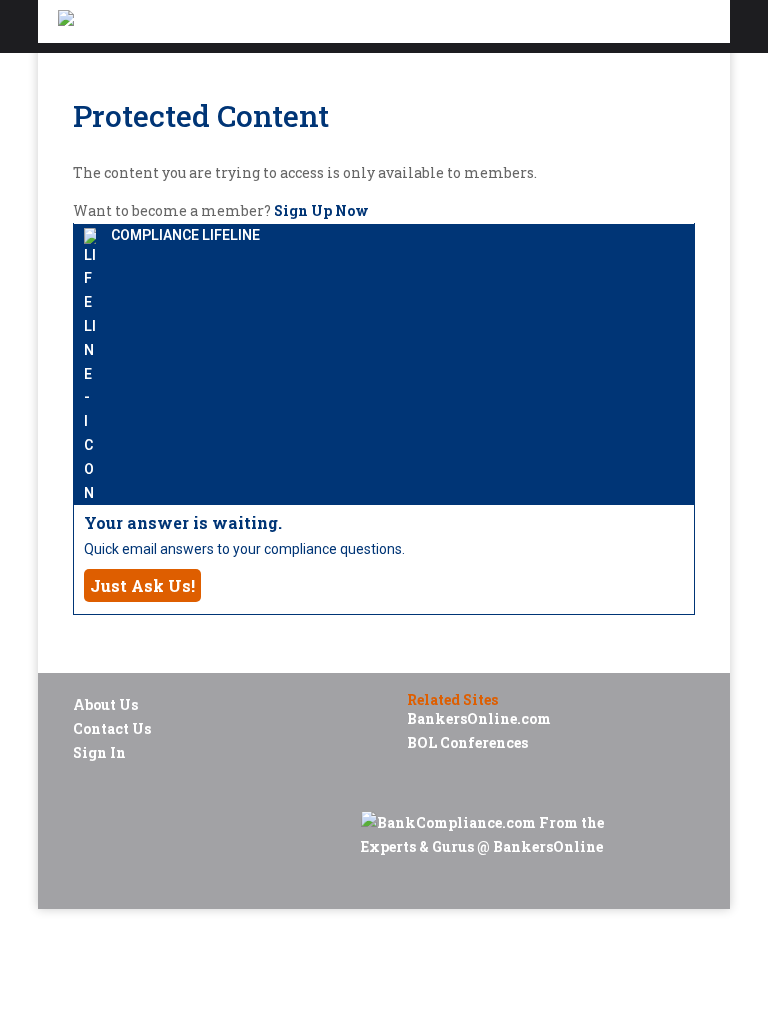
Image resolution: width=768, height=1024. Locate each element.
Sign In (99, 752)
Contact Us (112, 728)
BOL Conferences (467, 742)
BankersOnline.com (479, 718)
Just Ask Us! (142, 585)
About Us (105, 704)
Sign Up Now (321, 210)
